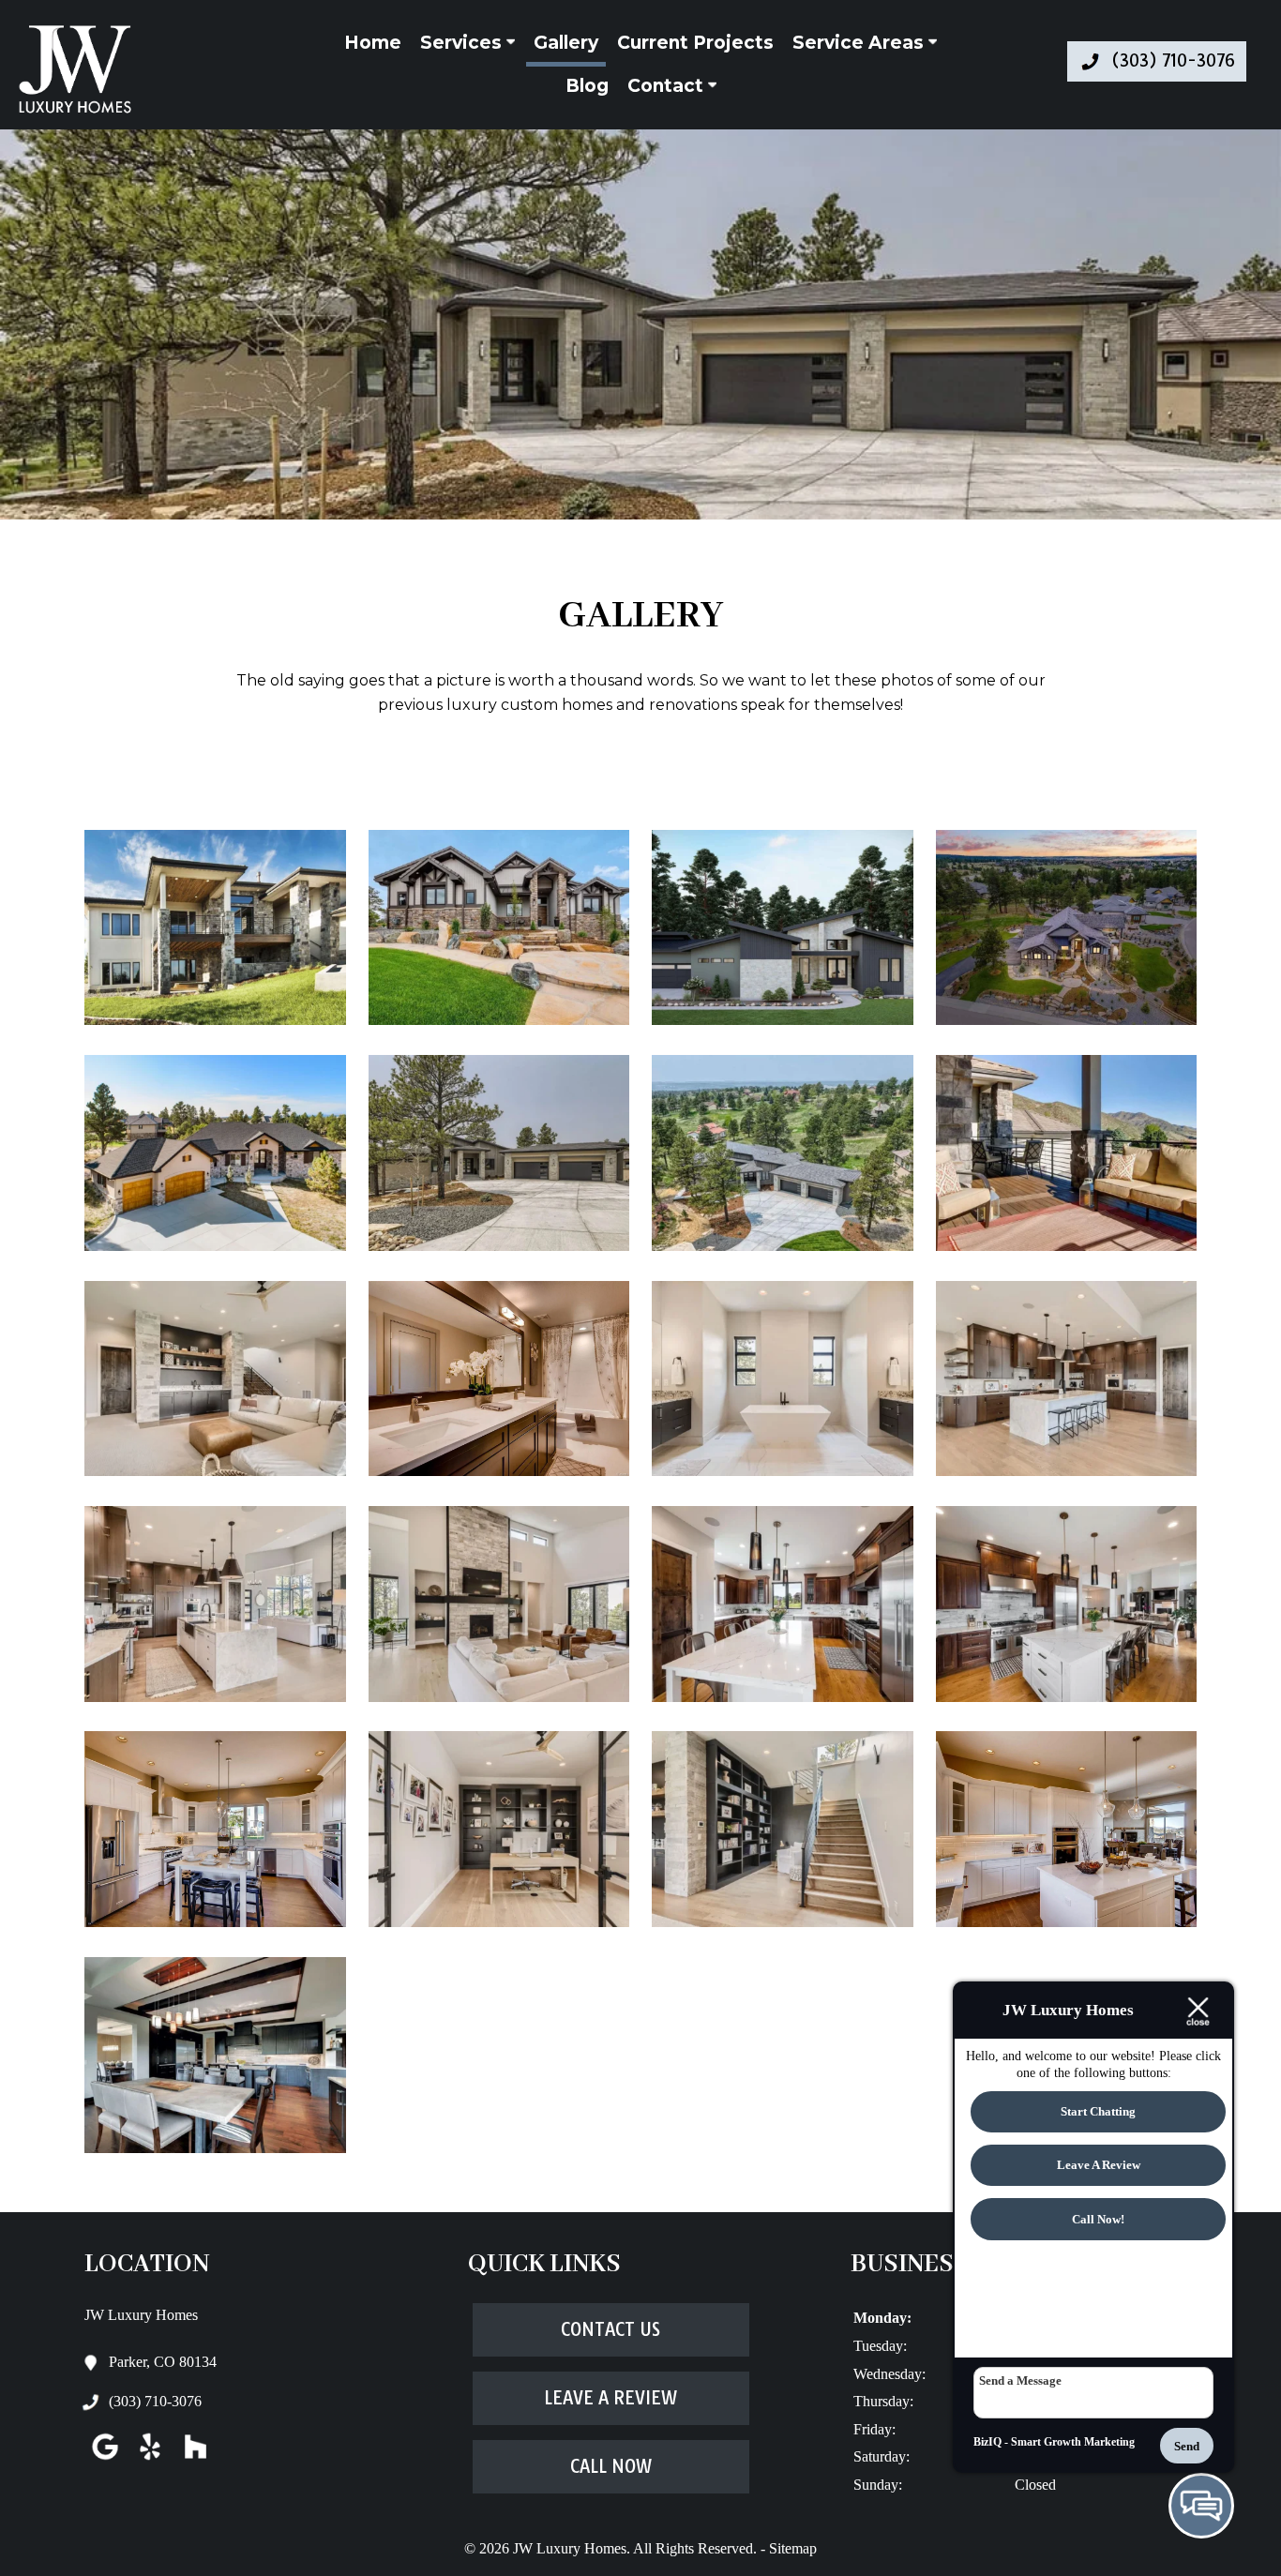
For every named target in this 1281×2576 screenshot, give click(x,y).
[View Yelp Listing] (150, 2460)
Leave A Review (610, 2398)
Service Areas (860, 43)
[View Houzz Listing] (195, 2460)
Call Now (611, 2467)
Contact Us (610, 2330)
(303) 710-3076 (155, 2401)
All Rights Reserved (693, 2548)
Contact (668, 86)
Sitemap (793, 2548)
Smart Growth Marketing (1073, 2442)
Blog (587, 86)
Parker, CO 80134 (163, 2362)
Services (463, 43)
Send (1187, 2446)
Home (373, 43)
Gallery (566, 43)
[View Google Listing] (105, 2460)
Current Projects (695, 43)
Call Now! (1098, 2220)
